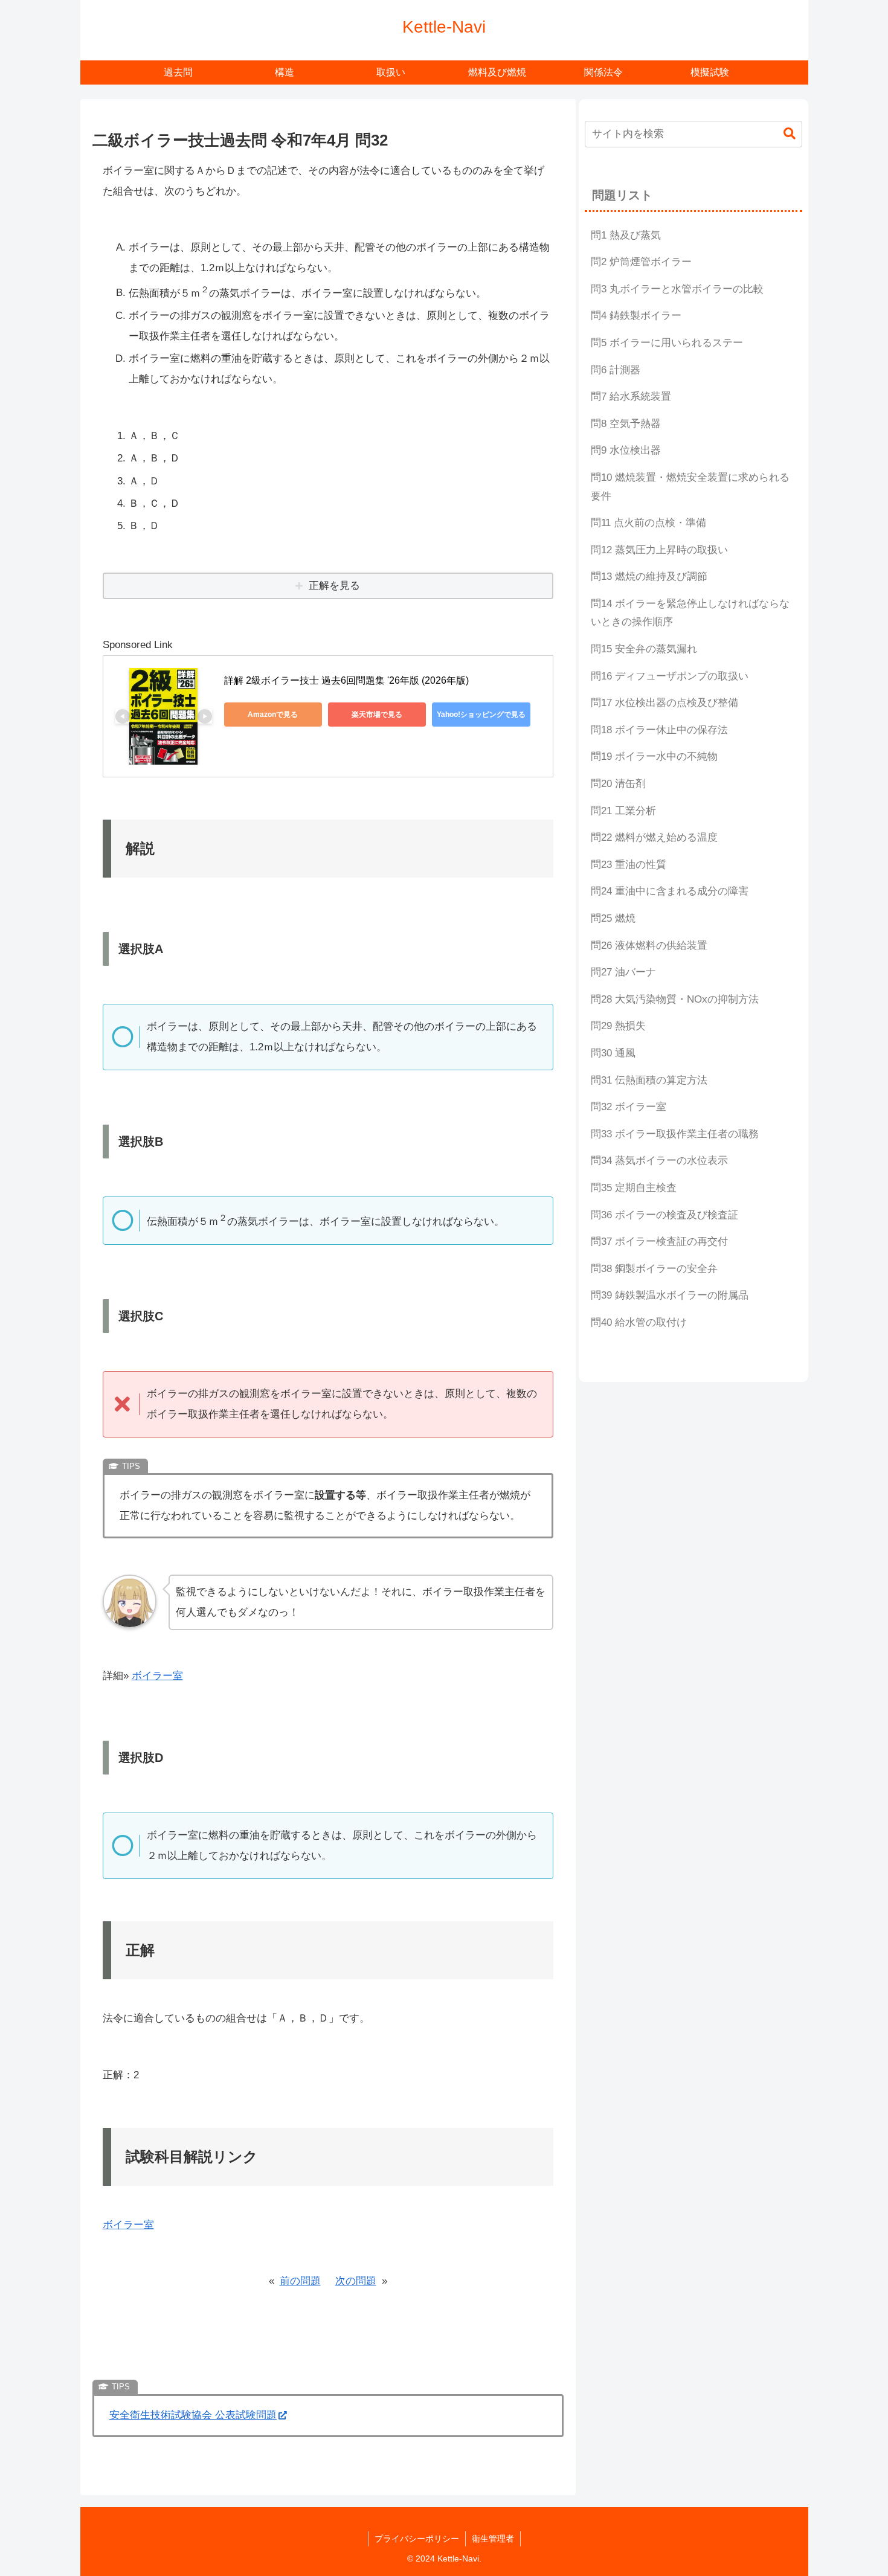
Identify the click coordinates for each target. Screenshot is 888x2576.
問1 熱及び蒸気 (626, 235)
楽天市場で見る (377, 715)
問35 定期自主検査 (634, 1188)
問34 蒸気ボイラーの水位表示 (659, 1161)
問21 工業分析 (623, 811)
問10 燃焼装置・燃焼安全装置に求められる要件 (690, 487)
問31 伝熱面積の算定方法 (649, 1080)
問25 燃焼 (613, 918)
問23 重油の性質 (629, 865)
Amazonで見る (273, 715)
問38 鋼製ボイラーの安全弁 (654, 1269)
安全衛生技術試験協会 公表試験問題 (193, 2415)
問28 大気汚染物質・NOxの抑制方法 (675, 999)
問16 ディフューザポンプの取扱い (670, 676)
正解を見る (334, 586)
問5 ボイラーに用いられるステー (667, 343)
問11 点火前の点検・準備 (648, 523)
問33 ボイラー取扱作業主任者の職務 (675, 1134)
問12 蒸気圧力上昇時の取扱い (659, 550)
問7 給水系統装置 (631, 397)
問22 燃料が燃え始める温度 (654, 837)
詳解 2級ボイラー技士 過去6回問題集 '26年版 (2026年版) (346, 680)
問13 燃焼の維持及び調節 (649, 577)
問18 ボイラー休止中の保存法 (659, 730)
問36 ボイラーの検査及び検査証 (664, 1215)
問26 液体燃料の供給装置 (649, 946)
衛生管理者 (493, 2539)
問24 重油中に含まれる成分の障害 (670, 891)
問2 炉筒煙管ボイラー (641, 262)
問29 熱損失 (618, 1026)
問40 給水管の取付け (639, 1322)
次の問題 (356, 2281)
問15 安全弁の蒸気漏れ (644, 649)
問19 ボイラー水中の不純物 (654, 756)
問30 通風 (613, 1053)
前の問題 (300, 2281)
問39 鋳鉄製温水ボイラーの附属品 (670, 1295)
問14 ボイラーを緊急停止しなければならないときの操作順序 (690, 613)
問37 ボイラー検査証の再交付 (659, 1241)
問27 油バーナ (623, 972)
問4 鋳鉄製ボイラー (636, 316)
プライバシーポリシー (417, 2539)
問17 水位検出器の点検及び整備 (664, 703)
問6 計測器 (616, 370)
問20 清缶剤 (618, 784)
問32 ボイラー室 (629, 1107)
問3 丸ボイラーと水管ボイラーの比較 (677, 289)
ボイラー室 (157, 1676)
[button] (790, 134)
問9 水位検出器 (626, 450)
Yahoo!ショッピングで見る (481, 715)
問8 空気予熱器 (626, 424)
